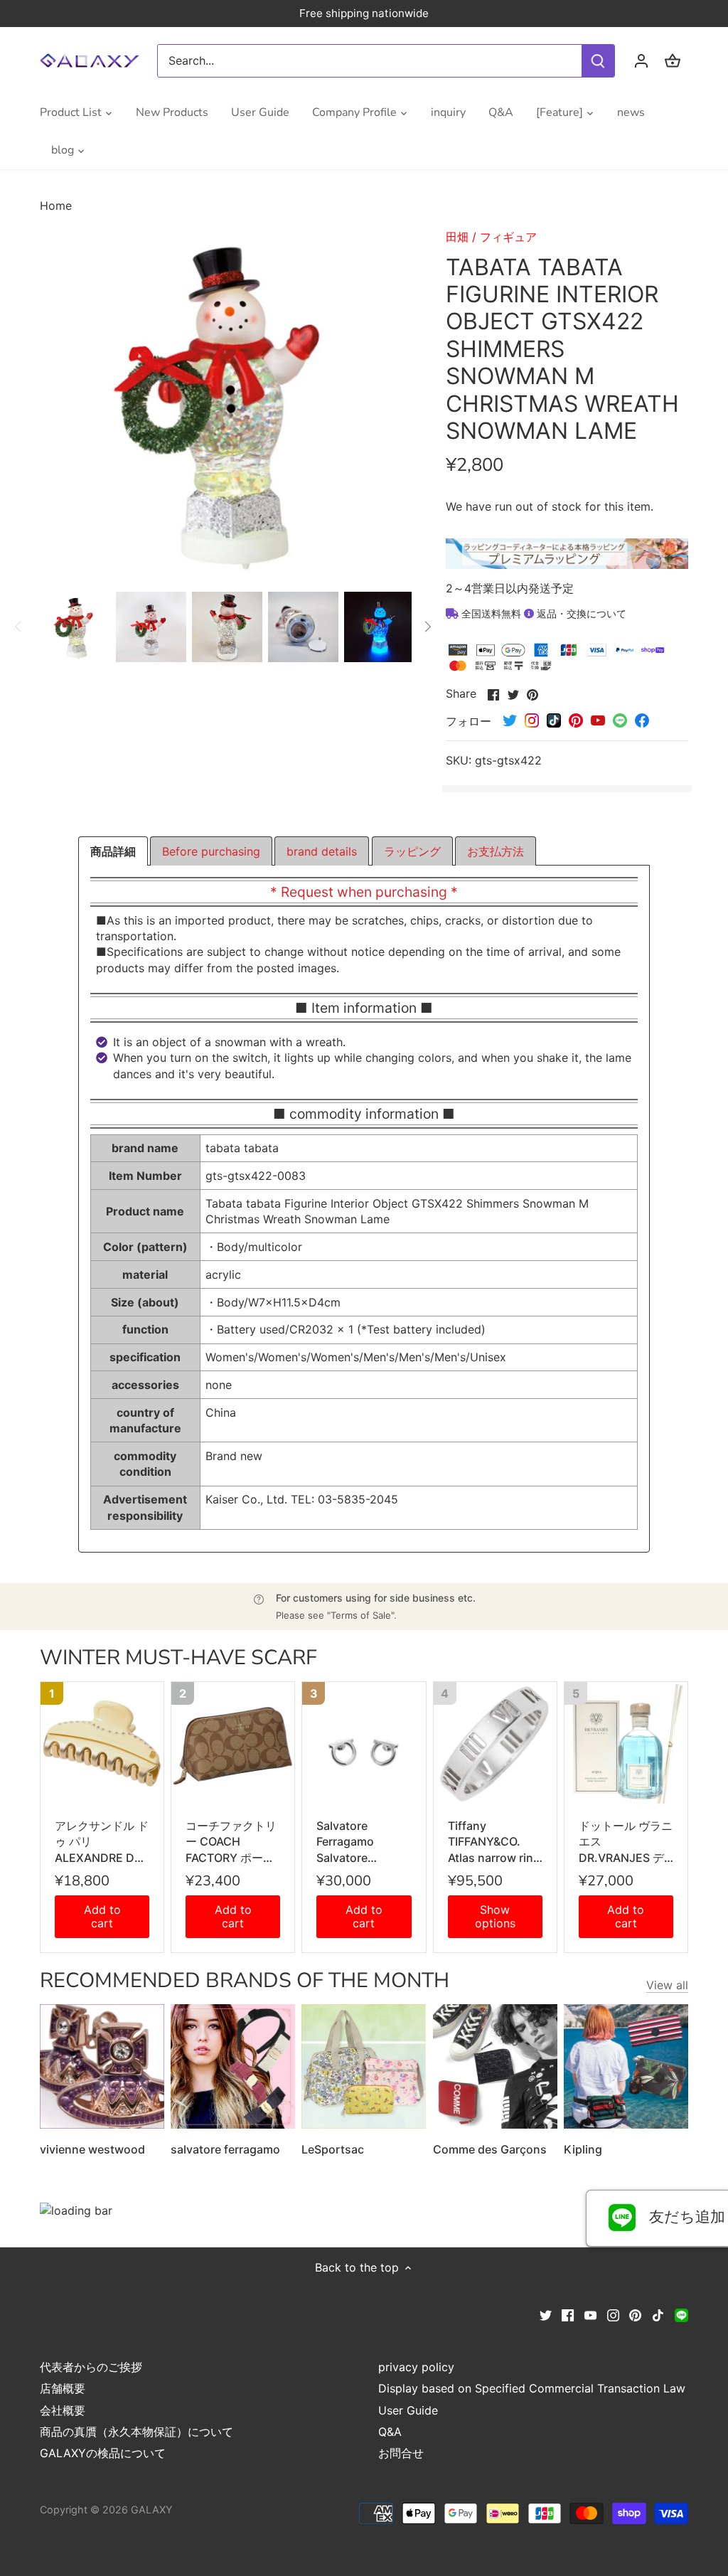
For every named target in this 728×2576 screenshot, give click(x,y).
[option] (75, 627)
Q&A (390, 2432)
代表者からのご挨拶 (91, 2367)
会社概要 (63, 2410)
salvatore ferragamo (225, 2149)
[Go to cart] (673, 61)
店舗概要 (63, 2388)
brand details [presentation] (322, 851)
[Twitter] (546, 2314)
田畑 (457, 237)
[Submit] (598, 61)
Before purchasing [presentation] (211, 851)
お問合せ (401, 2453)
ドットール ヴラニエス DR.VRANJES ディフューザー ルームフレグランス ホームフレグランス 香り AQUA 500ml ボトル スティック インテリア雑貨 (626, 1842)
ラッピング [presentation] (412, 851)
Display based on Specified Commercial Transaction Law (532, 2388)
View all (667, 1985)
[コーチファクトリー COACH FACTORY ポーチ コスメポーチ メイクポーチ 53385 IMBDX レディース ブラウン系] (233, 1744)
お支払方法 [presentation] (496, 851)
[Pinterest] (635, 2314)
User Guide (408, 2410)
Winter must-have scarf (178, 1657)
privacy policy (416, 2367)
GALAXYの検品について (103, 2453)
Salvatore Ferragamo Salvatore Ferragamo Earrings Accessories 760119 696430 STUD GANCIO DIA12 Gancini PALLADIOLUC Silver (359, 1842)
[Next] (427, 627)
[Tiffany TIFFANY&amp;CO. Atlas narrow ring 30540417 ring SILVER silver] (495, 1744)
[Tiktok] (658, 2314)
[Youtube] (590, 2314)
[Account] (641, 61)
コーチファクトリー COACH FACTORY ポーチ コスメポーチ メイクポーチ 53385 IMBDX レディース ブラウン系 (232, 1842)
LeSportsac (333, 2149)
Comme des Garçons (490, 2149)
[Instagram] (613, 2314)
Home (56, 206)
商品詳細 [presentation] (113, 851)
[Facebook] (568, 2314)
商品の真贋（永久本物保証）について (136, 2432)
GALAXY (152, 2510)
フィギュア (508, 237)
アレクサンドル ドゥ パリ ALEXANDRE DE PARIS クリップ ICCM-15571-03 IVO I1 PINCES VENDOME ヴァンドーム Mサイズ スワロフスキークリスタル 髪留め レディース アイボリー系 (102, 1842)
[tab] (113, 851)
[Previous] (18, 627)
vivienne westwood (92, 2149)
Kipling (583, 2149)
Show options (495, 1916)
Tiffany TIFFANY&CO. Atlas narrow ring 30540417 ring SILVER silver (494, 1842)
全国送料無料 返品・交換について (542, 613)
